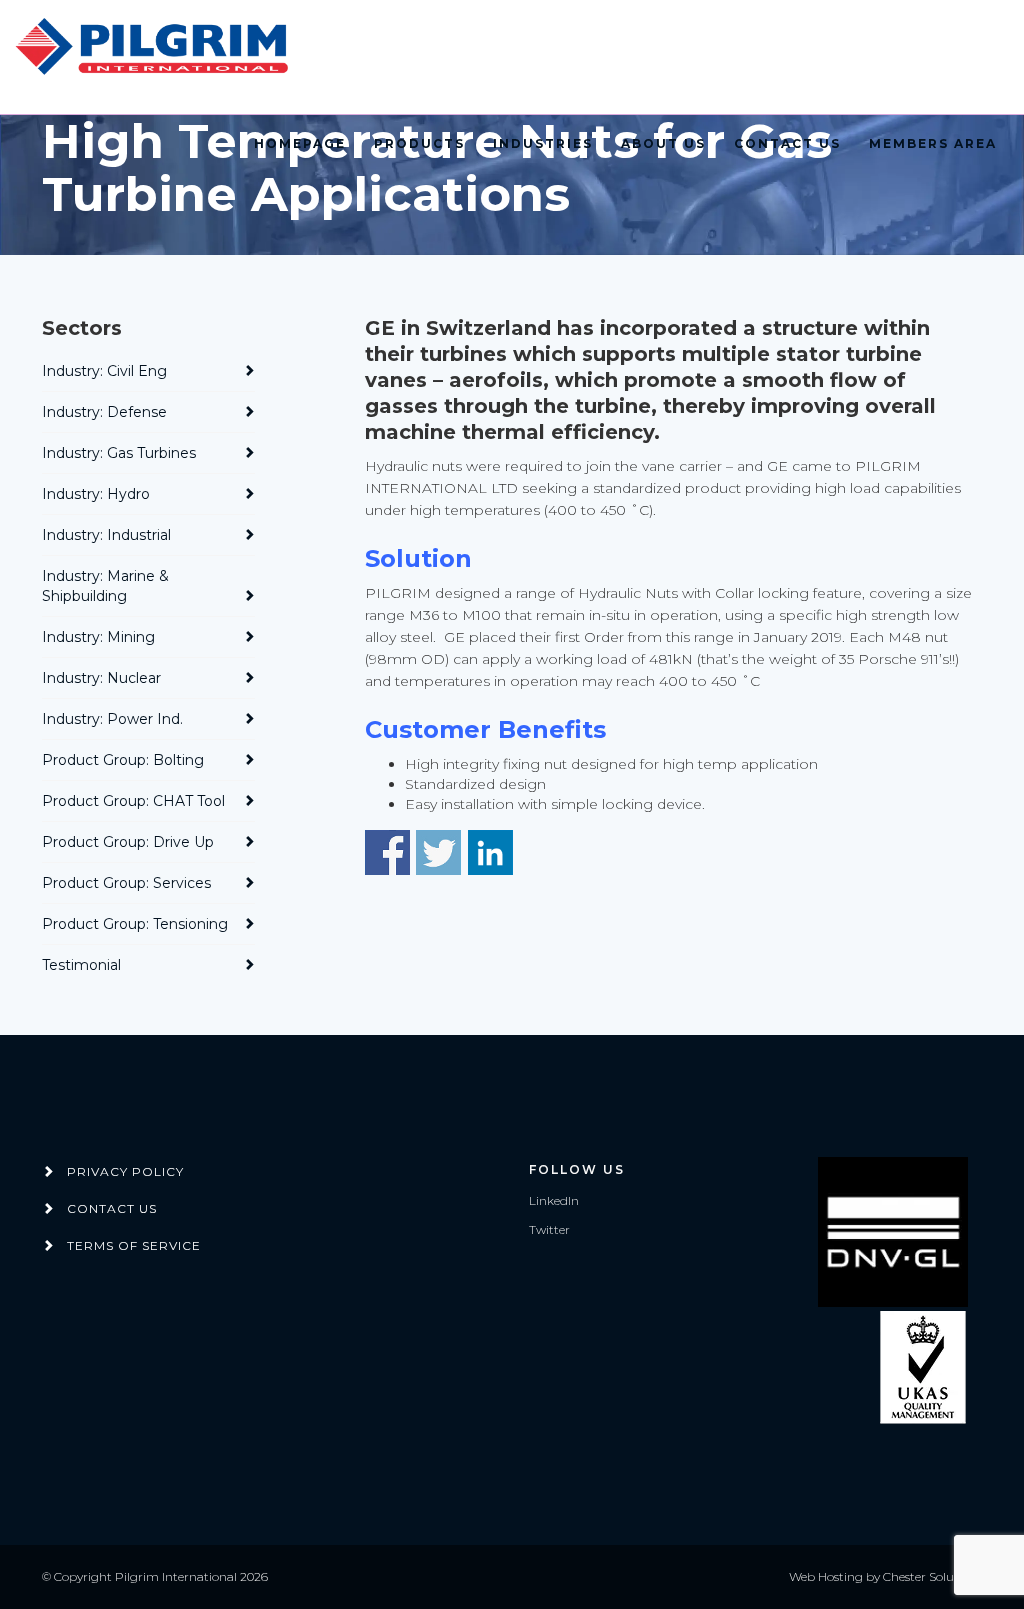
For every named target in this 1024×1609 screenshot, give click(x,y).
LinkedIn (554, 1200)
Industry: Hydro (96, 494)
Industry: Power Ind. (112, 719)
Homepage (300, 143)
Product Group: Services (126, 883)
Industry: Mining (98, 637)
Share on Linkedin (490, 852)
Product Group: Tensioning (135, 924)
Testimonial (81, 965)
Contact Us (787, 143)
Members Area (933, 143)
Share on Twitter (438, 852)
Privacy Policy (125, 1171)
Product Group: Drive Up (128, 842)
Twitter (549, 1229)
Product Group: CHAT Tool (133, 801)
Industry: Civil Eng (104, 371)
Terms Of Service (134, 1245)
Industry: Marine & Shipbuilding (105, 586)
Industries (543, 143)
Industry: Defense (104, 412)
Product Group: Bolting (123, 760)
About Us (663, 143)
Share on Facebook (387, 852)
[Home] (155, 47)
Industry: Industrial (106, 535)
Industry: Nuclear (101, 678)
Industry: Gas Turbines (119, 453)
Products (419, 143)
